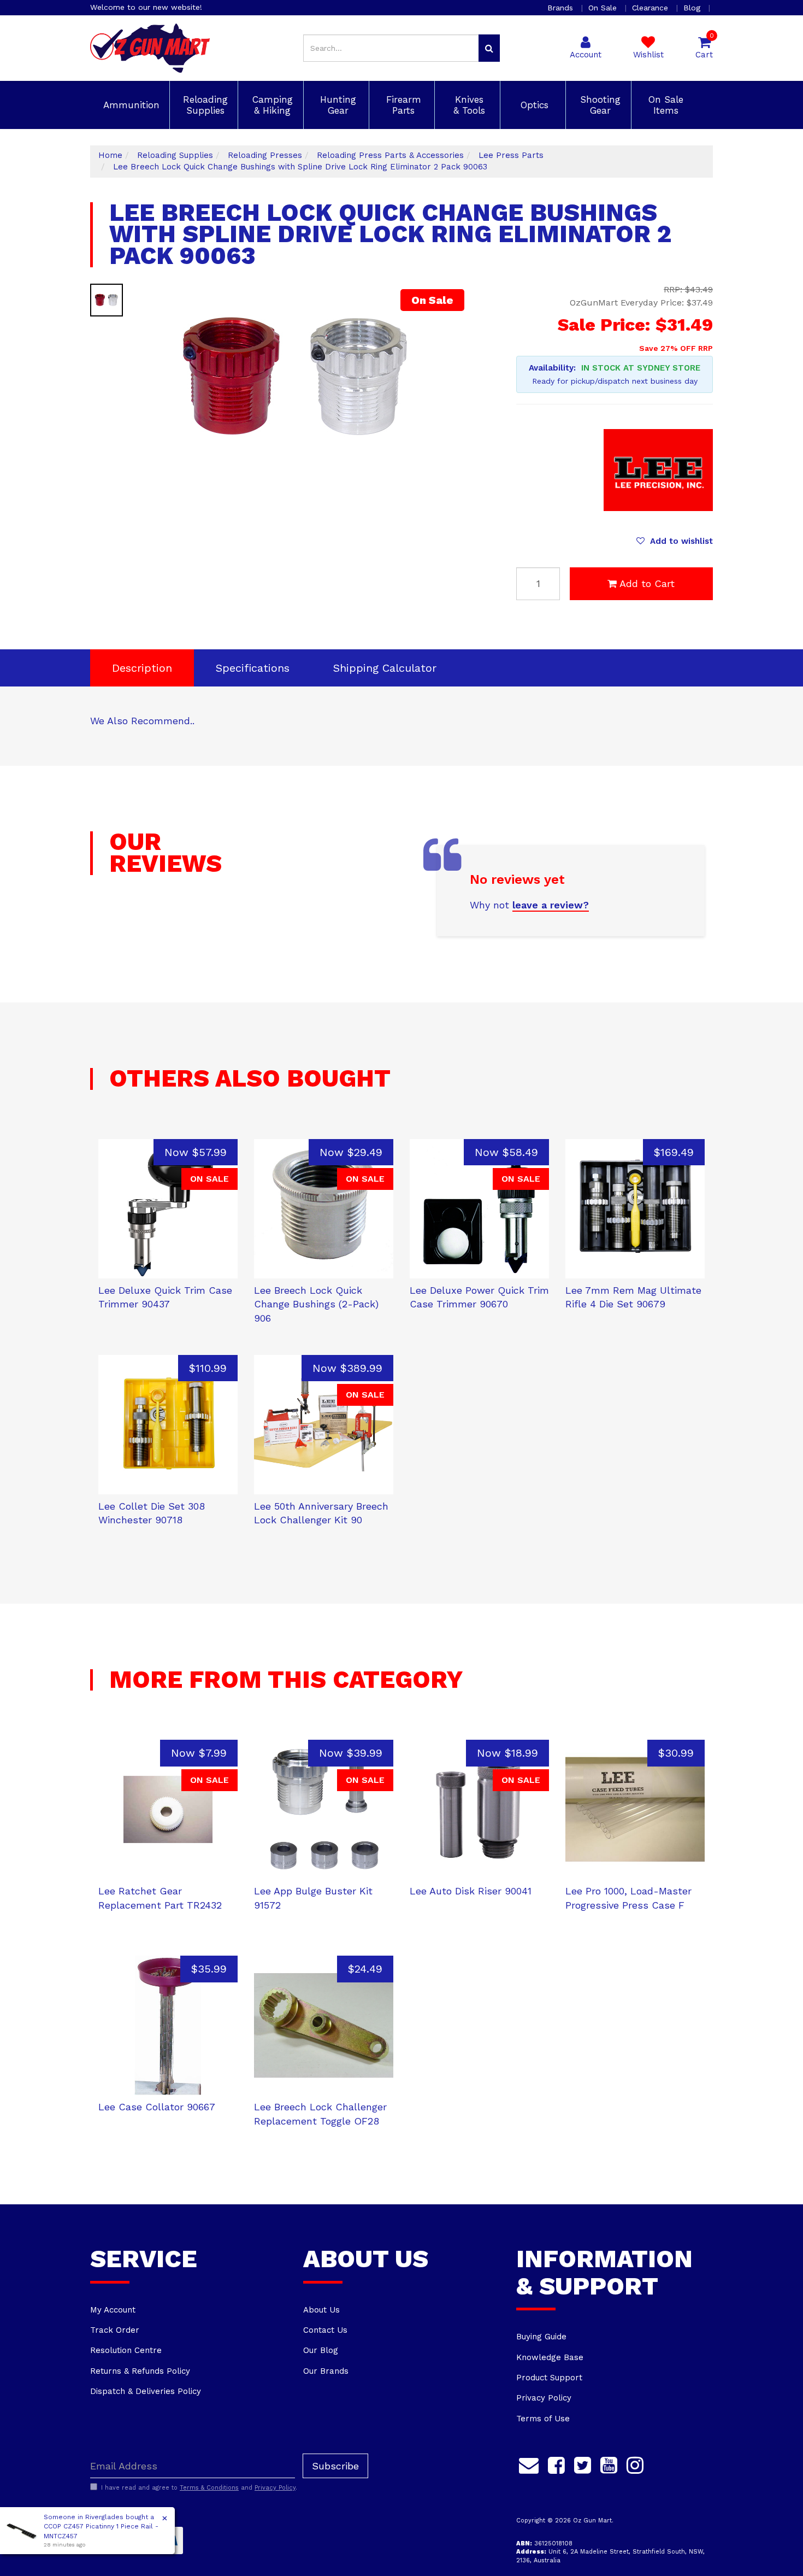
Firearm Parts (402, 105)
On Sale (604, 8)
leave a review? (551, 905)
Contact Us (325, 2330)
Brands (562, 8)
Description (142, 668)
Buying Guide (541, 2337)
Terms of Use (543, 2419)
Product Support (549, 2378)
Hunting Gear (336, 105)
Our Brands (326, 2371)
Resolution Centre (126, 2350)
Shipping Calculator (385, 668)
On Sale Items (664, 105)
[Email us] (529, 2463)
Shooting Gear (599, 105)
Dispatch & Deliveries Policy (146, 2391)
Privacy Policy (544, 2398)
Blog (693, 8)
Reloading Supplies (204, 105)
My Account (113, 2310)
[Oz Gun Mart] (150, 48)
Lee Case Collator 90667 (157, 2107)
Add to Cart (647, 583)
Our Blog (321, 2350)
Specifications (253, 668)
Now (196, 1152)
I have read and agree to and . (199, 2488)
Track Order (115, 2330)
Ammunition (130, 105)
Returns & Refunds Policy (140, 2371)
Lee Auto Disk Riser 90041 (471, 1891)
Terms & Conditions (209, 2488)
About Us (321, 2310)
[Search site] (489, 48)
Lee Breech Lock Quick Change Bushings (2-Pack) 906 (316, 1304)
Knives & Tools (468, 105)
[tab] (142, 668)
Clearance (651, 8)
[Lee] (658, 470)
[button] (675, 541)
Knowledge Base (550, 2357)
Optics (533, 105)
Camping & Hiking (271, 105)
